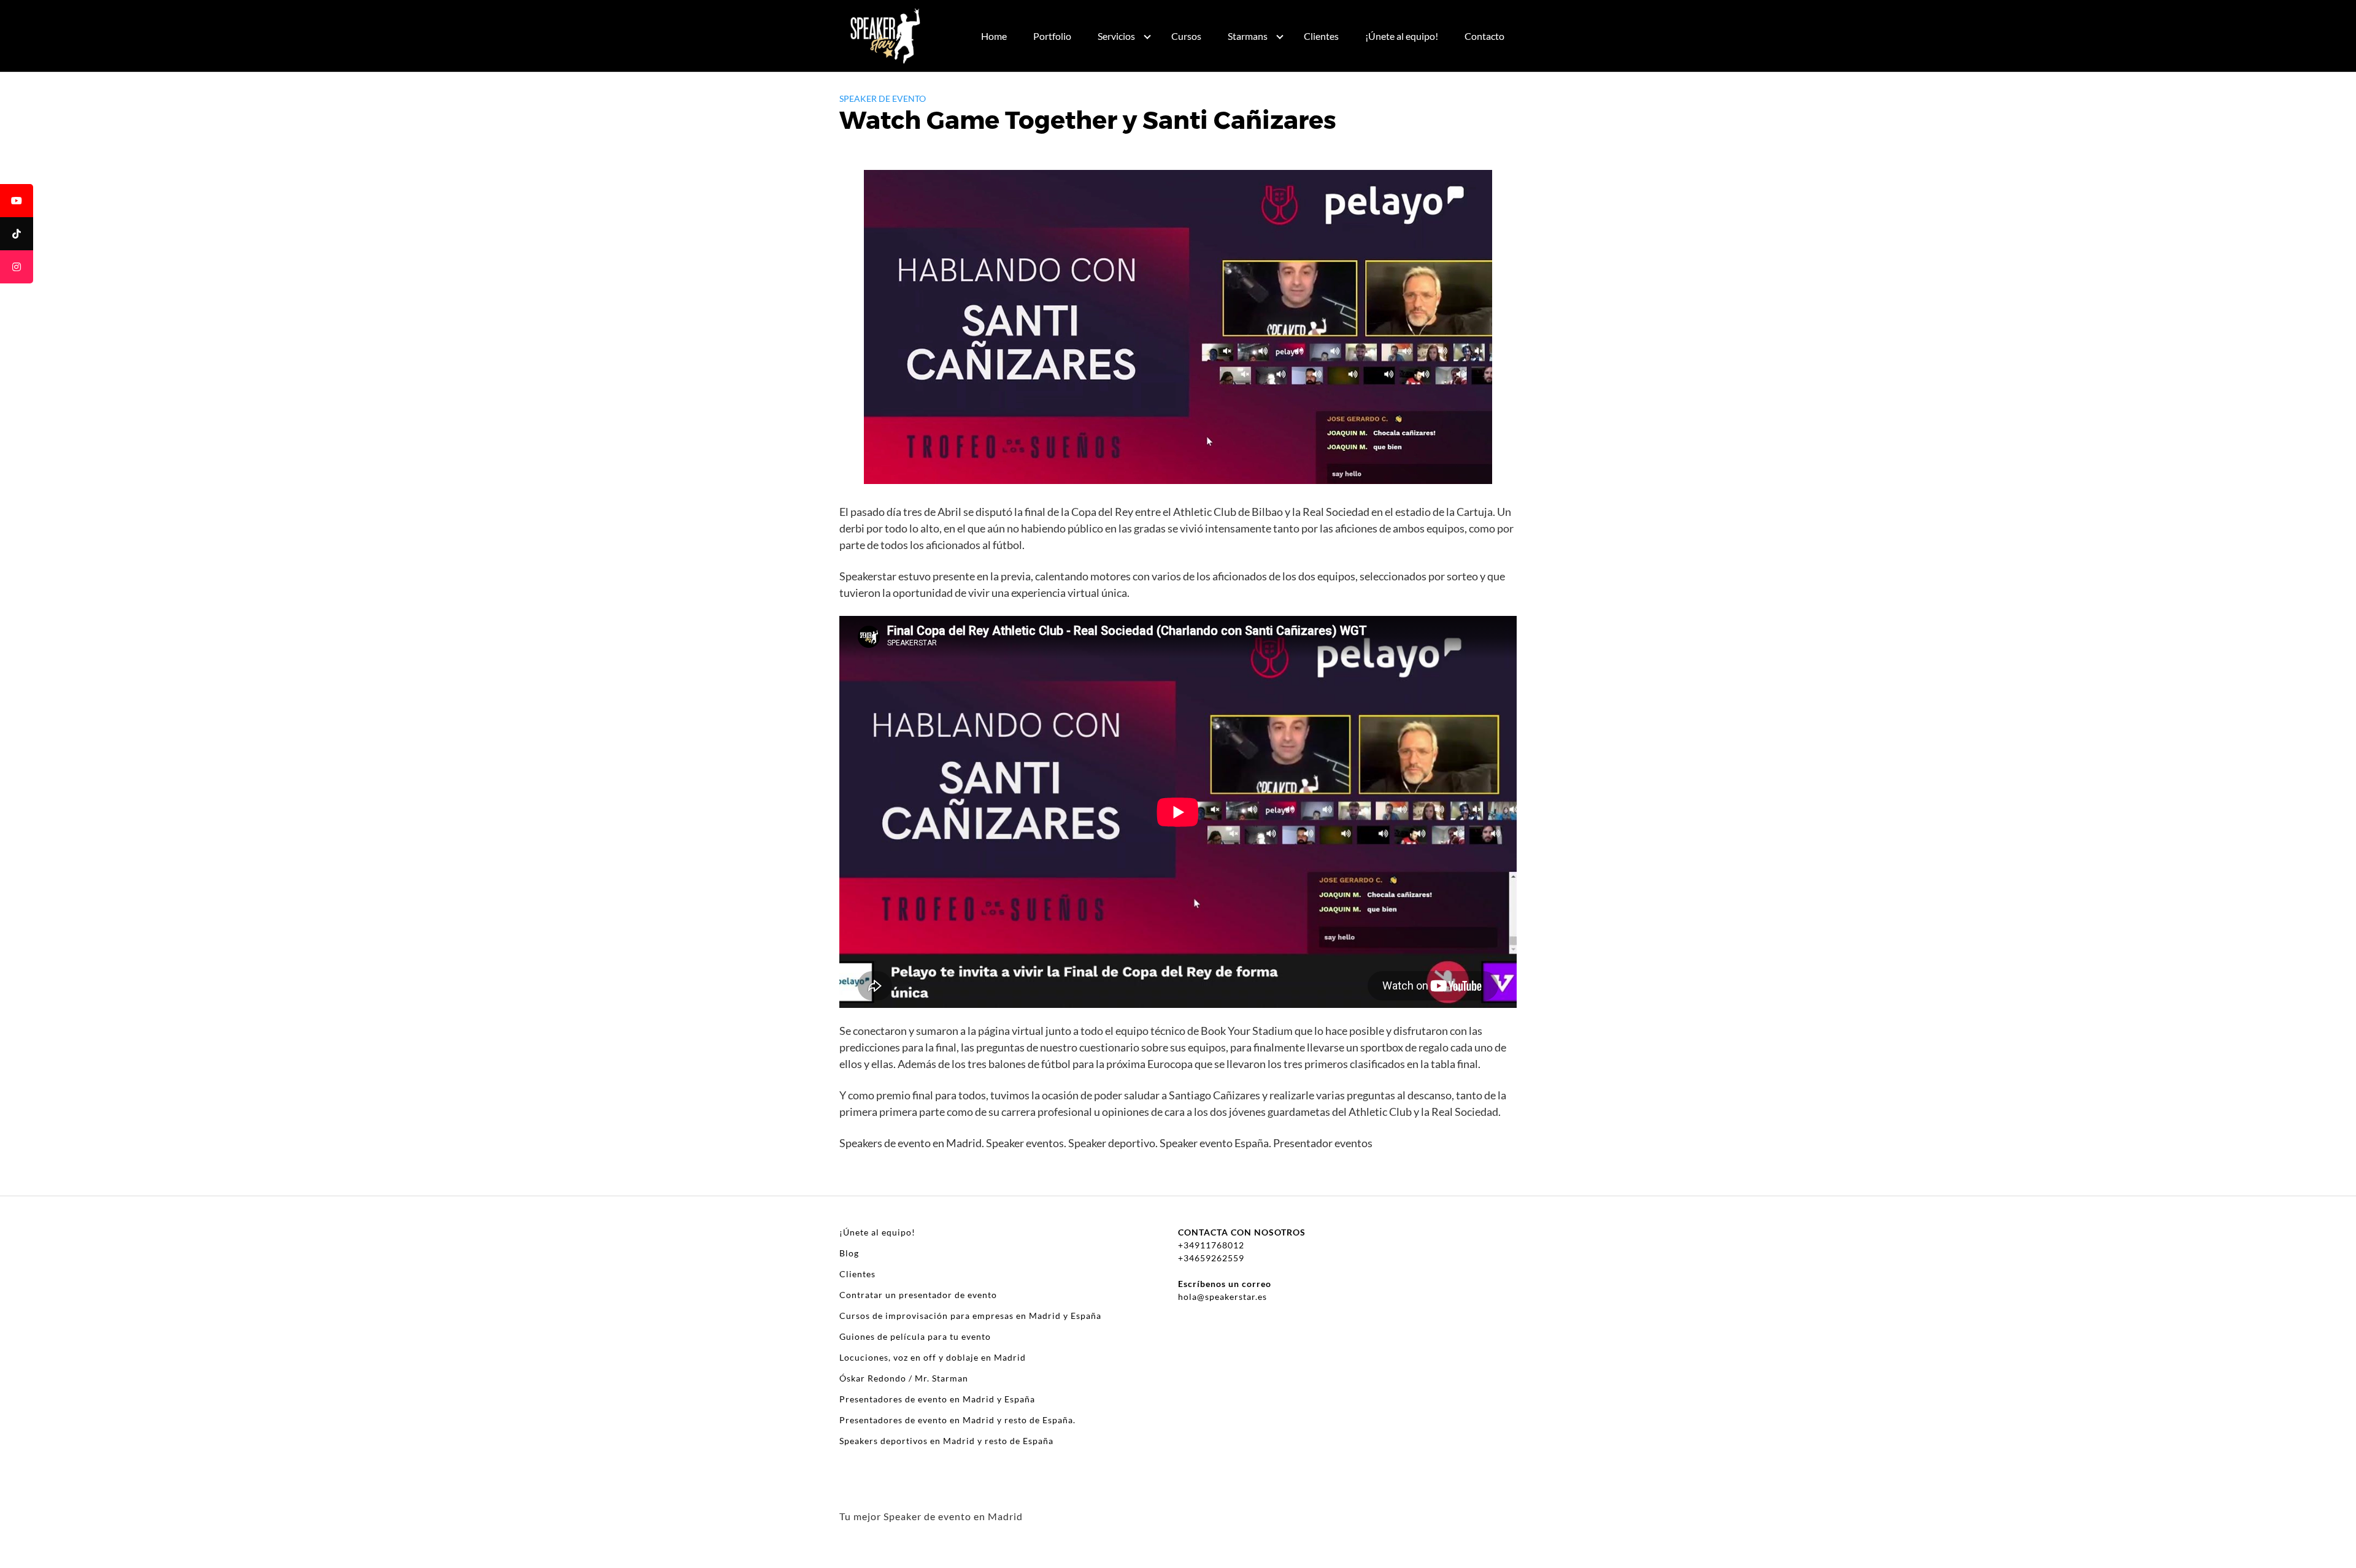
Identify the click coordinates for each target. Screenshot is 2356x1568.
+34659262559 (1211, 1258)
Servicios (1116, 36)
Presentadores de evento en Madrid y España (937, 1399)
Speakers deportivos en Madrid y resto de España (946, 1441)
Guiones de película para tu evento (915, 1336)
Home (994, 36)
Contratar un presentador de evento (918, 1295)
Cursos (1186, 36)
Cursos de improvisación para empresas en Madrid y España (970, 1316)
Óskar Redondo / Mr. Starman (904, 1378)
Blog (849, 1253)
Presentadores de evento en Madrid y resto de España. (957, 1420)
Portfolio (1052, 36)
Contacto (1484, 36)
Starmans (1248, 36)
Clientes (1321, 36)
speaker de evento (883, 98)
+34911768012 (1211, 1245)
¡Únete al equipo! (1402, 36)
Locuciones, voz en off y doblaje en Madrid (933, 1357)
